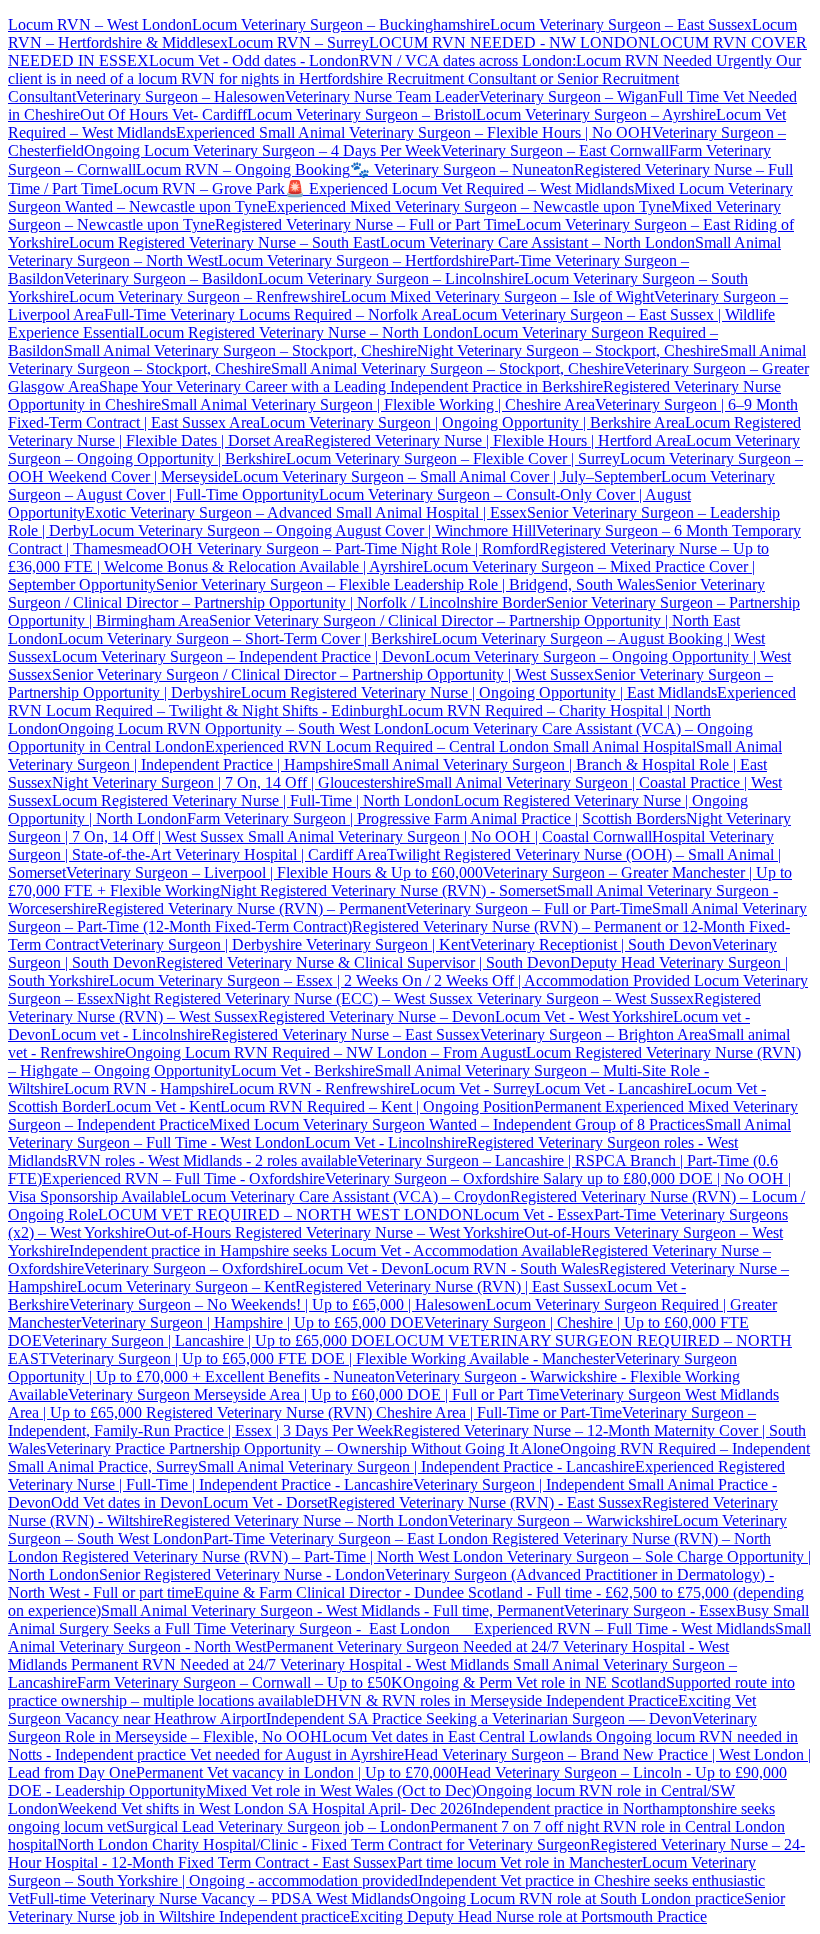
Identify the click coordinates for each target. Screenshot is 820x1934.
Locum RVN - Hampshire (146, 1088)
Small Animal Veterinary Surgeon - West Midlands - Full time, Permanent (332, 1610)
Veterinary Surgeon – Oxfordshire (191, 1268)
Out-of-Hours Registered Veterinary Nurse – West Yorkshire (334, 1232)
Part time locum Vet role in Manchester (519, 1862)
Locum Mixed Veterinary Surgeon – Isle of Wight (497, 296)
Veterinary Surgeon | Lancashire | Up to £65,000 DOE (213, 1340)
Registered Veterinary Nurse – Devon (376, 1016)
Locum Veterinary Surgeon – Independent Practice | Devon (238, 656)
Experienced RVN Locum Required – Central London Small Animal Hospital (450, 746)
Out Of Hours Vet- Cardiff (163, 114)
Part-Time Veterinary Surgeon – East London (347, 1538)
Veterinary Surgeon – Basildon (161, 278)
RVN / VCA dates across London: (467, 60)
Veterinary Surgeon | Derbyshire (200, 944)
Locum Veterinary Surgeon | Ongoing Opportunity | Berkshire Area (472, 422)
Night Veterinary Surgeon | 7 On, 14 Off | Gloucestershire (234, 782)
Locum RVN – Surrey (298, 42)
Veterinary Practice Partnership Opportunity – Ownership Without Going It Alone (303, 1448)
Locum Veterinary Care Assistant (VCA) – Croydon (345, 1196)
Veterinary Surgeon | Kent (386, 944)
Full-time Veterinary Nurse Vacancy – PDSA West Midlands (219, 1898)
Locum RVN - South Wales (511, 1268)
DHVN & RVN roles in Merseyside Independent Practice (496, 1700)
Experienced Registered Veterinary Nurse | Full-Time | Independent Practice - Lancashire (396, 1475)
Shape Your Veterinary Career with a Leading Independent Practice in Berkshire (351, 386)
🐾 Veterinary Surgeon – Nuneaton (462, 169)
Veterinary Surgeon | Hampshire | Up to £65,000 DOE (252, 1322)
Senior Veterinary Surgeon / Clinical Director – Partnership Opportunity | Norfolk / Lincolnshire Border (386, 593)
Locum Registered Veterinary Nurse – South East (224, 242)
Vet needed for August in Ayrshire (297, 1754)
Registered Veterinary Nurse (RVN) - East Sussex (485, 1502)
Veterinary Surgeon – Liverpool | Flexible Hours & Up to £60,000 (274, 872)
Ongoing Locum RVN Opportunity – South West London (241, 728)
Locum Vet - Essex (534, 1214)
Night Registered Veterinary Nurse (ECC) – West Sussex (293, 998)
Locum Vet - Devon (361, 1268)
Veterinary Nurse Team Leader (382, 96)
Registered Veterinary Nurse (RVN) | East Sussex (451, 1286)
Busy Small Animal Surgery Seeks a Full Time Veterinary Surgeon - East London (408, 1619)
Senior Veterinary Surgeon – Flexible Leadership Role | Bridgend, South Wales (405, 584)
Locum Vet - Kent (163, 1106)
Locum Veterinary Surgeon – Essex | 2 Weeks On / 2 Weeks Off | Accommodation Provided (399, 980)
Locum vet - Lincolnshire (131, 1034)
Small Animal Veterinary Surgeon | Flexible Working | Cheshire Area (378, 404)
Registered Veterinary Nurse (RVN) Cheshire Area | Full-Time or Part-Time (384, 1412)
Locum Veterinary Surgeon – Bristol (361, 114)
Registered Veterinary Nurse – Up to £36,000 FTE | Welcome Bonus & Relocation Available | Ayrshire (388, 557)
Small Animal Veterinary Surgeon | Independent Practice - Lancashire (416, 1466)
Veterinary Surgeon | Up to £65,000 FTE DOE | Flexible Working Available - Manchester (332, 1358)
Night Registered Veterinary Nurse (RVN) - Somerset (388, 890)
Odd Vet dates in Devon (127, 1502)
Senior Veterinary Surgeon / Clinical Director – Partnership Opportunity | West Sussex (323, 674)
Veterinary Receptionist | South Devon (591, 944)
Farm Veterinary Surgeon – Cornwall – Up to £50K (240, 1682)
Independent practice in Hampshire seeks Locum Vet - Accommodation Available (325, 1250)
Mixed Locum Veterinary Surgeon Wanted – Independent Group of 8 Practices (457, 1124)
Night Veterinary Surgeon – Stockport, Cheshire (568, 350)
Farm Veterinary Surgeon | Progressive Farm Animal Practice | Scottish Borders (436, 818)
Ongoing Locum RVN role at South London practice (577, 1898)
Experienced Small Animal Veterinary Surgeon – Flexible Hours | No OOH (414, 132)
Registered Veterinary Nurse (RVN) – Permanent (251, 908)
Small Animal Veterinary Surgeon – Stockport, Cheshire (240, 350)
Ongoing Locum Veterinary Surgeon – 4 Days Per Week (262, 150)
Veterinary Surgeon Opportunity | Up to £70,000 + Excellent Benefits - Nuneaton (372, 1367)
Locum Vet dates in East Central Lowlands (459, 1736)
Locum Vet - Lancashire (611, 1088)
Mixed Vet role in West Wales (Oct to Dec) (341, 1790)
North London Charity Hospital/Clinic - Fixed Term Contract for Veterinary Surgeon (323, 1844)
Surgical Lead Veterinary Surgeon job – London (278, 1826)
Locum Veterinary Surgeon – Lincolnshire (391, 278)
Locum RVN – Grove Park (199, 188)
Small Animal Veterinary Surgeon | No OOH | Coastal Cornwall (448, 836)
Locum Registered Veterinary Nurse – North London (306, 332)
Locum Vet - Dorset (265, 1502)
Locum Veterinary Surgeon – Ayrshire (596, 114)
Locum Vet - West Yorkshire (584, 1016)
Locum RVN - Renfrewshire (319, 1088)
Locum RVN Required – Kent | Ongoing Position (377, 1106)
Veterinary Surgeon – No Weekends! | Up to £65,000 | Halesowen (277, 1304)
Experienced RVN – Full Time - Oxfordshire (183, 1178)
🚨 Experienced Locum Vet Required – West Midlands (459, 188)
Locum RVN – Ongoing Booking (243, 169)
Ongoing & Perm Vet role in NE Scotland (534, 1682)
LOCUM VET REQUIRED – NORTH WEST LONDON (286, 1214)
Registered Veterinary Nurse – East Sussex (345, 1034)
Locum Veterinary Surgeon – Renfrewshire (205, 296)
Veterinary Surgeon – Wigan (568, 96)
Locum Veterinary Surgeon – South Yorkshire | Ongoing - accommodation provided (382, 1871)
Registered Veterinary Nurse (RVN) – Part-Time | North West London (280, 1556)
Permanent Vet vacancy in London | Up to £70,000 (296, 1772)
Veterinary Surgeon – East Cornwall (555, 150)
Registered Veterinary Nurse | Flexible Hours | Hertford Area (495, 440)
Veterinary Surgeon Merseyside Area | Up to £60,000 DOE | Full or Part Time (313, 1394)
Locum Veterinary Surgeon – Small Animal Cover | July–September (447, 476)
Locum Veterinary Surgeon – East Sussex (621, 24)
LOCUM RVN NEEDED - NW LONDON (509, 42)
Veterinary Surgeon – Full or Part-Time (529, 908)
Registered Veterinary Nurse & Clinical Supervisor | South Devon (363, 962)
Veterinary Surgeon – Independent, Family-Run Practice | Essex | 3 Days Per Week (382, 1421)
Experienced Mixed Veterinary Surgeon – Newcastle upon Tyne (469, 206)
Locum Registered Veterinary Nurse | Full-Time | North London (253, 800)
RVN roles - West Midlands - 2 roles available (212, 1160)
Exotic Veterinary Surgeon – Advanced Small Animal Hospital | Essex (306, 512)
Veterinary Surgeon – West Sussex (583, 998)
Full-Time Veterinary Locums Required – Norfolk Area (278, 314)
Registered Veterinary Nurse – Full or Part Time (365, 224)
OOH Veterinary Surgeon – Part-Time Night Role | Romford (348, 548)
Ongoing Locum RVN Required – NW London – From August (325, 1052)
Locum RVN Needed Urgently (674, 60)
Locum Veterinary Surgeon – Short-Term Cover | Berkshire (245, 638)
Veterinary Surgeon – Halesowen (180, 96)
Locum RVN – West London (100, 24)
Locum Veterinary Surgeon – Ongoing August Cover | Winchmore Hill (312, 530)
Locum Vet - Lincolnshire (386, 1142)
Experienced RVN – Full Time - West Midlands (624, 1628)
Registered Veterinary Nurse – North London (305, 1520)
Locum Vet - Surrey (472, 1088)
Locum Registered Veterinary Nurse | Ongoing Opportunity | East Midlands (479, 692)
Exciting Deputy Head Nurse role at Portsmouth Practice (528, 1916)
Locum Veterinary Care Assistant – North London (537, 242)
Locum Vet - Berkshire (303, 1070)
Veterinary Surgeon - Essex (650, 1610)
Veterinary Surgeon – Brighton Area (594, 1034)
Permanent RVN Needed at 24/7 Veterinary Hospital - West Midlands (292, 1664)
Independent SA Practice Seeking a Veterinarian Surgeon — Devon (479, 1718)
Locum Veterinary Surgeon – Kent (186, 1286)
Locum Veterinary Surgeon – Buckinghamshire (341, 24)
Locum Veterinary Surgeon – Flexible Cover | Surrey (453, 458)
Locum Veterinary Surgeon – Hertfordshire (353, 260)
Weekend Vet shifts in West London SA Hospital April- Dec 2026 (265, 1808)
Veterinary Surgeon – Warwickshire (560, 1520)
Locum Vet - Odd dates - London (254, 60)
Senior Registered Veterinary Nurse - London (242, 1574)
